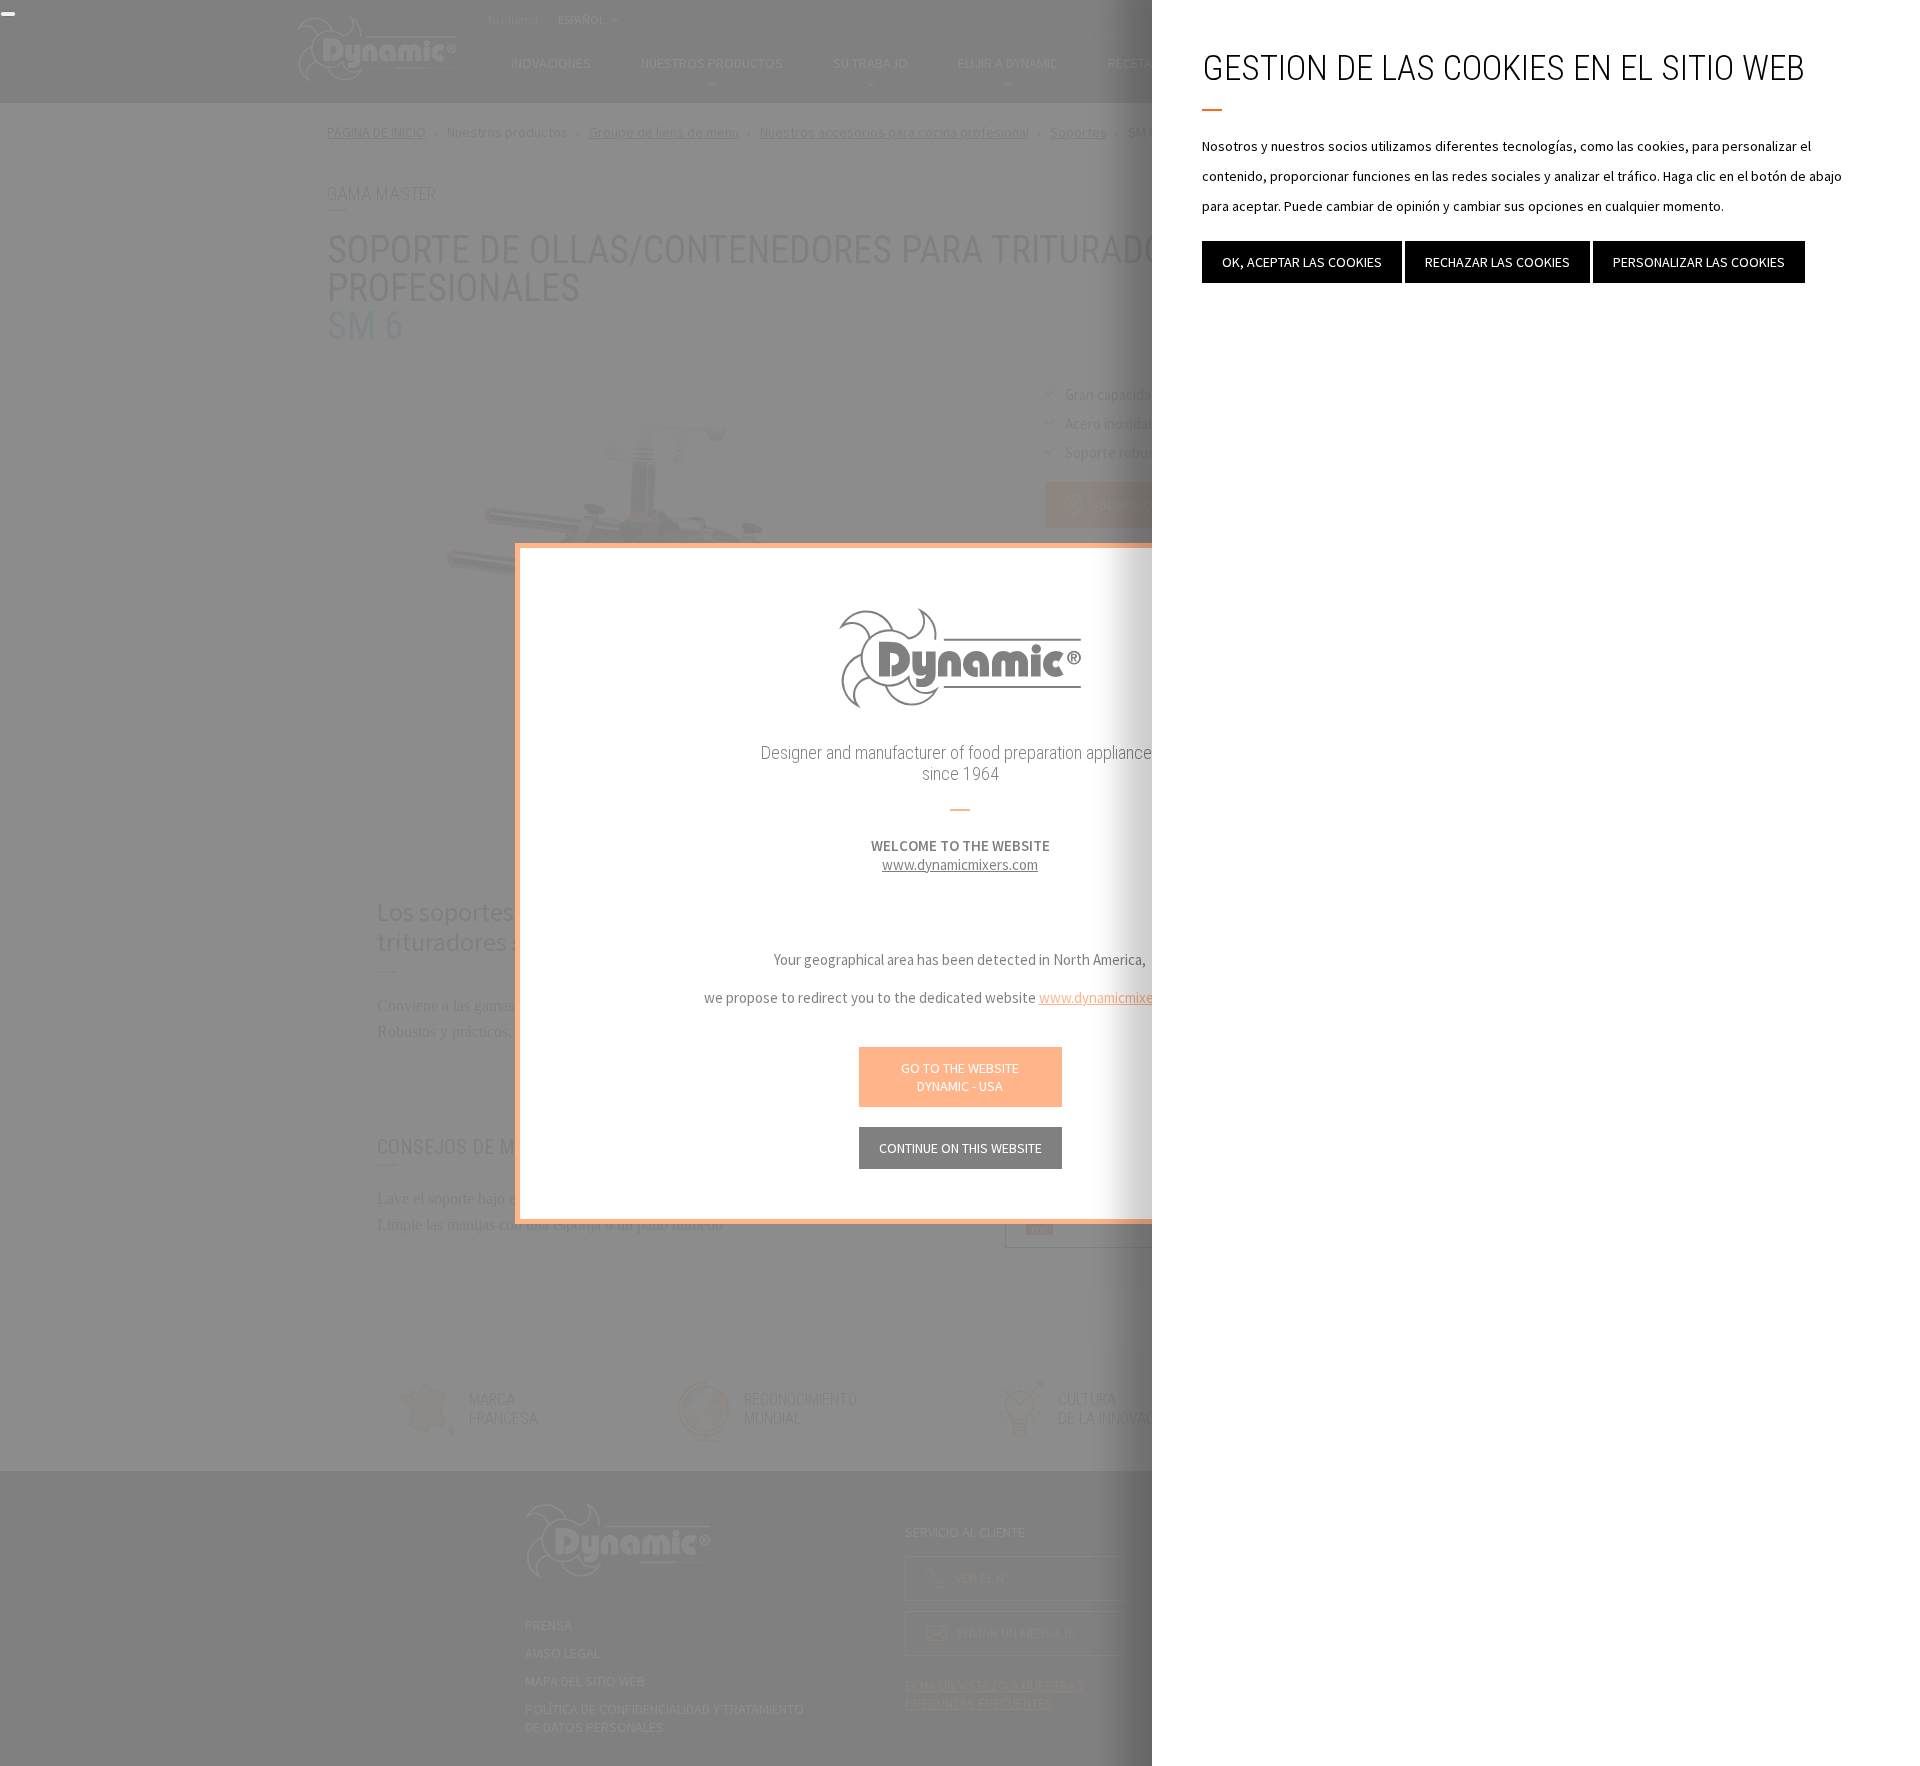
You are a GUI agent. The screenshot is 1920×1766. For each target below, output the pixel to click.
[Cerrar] (8, 14)
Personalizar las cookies (1699, 262)
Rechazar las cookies (1497, 262)
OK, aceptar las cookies (1302, 262)
